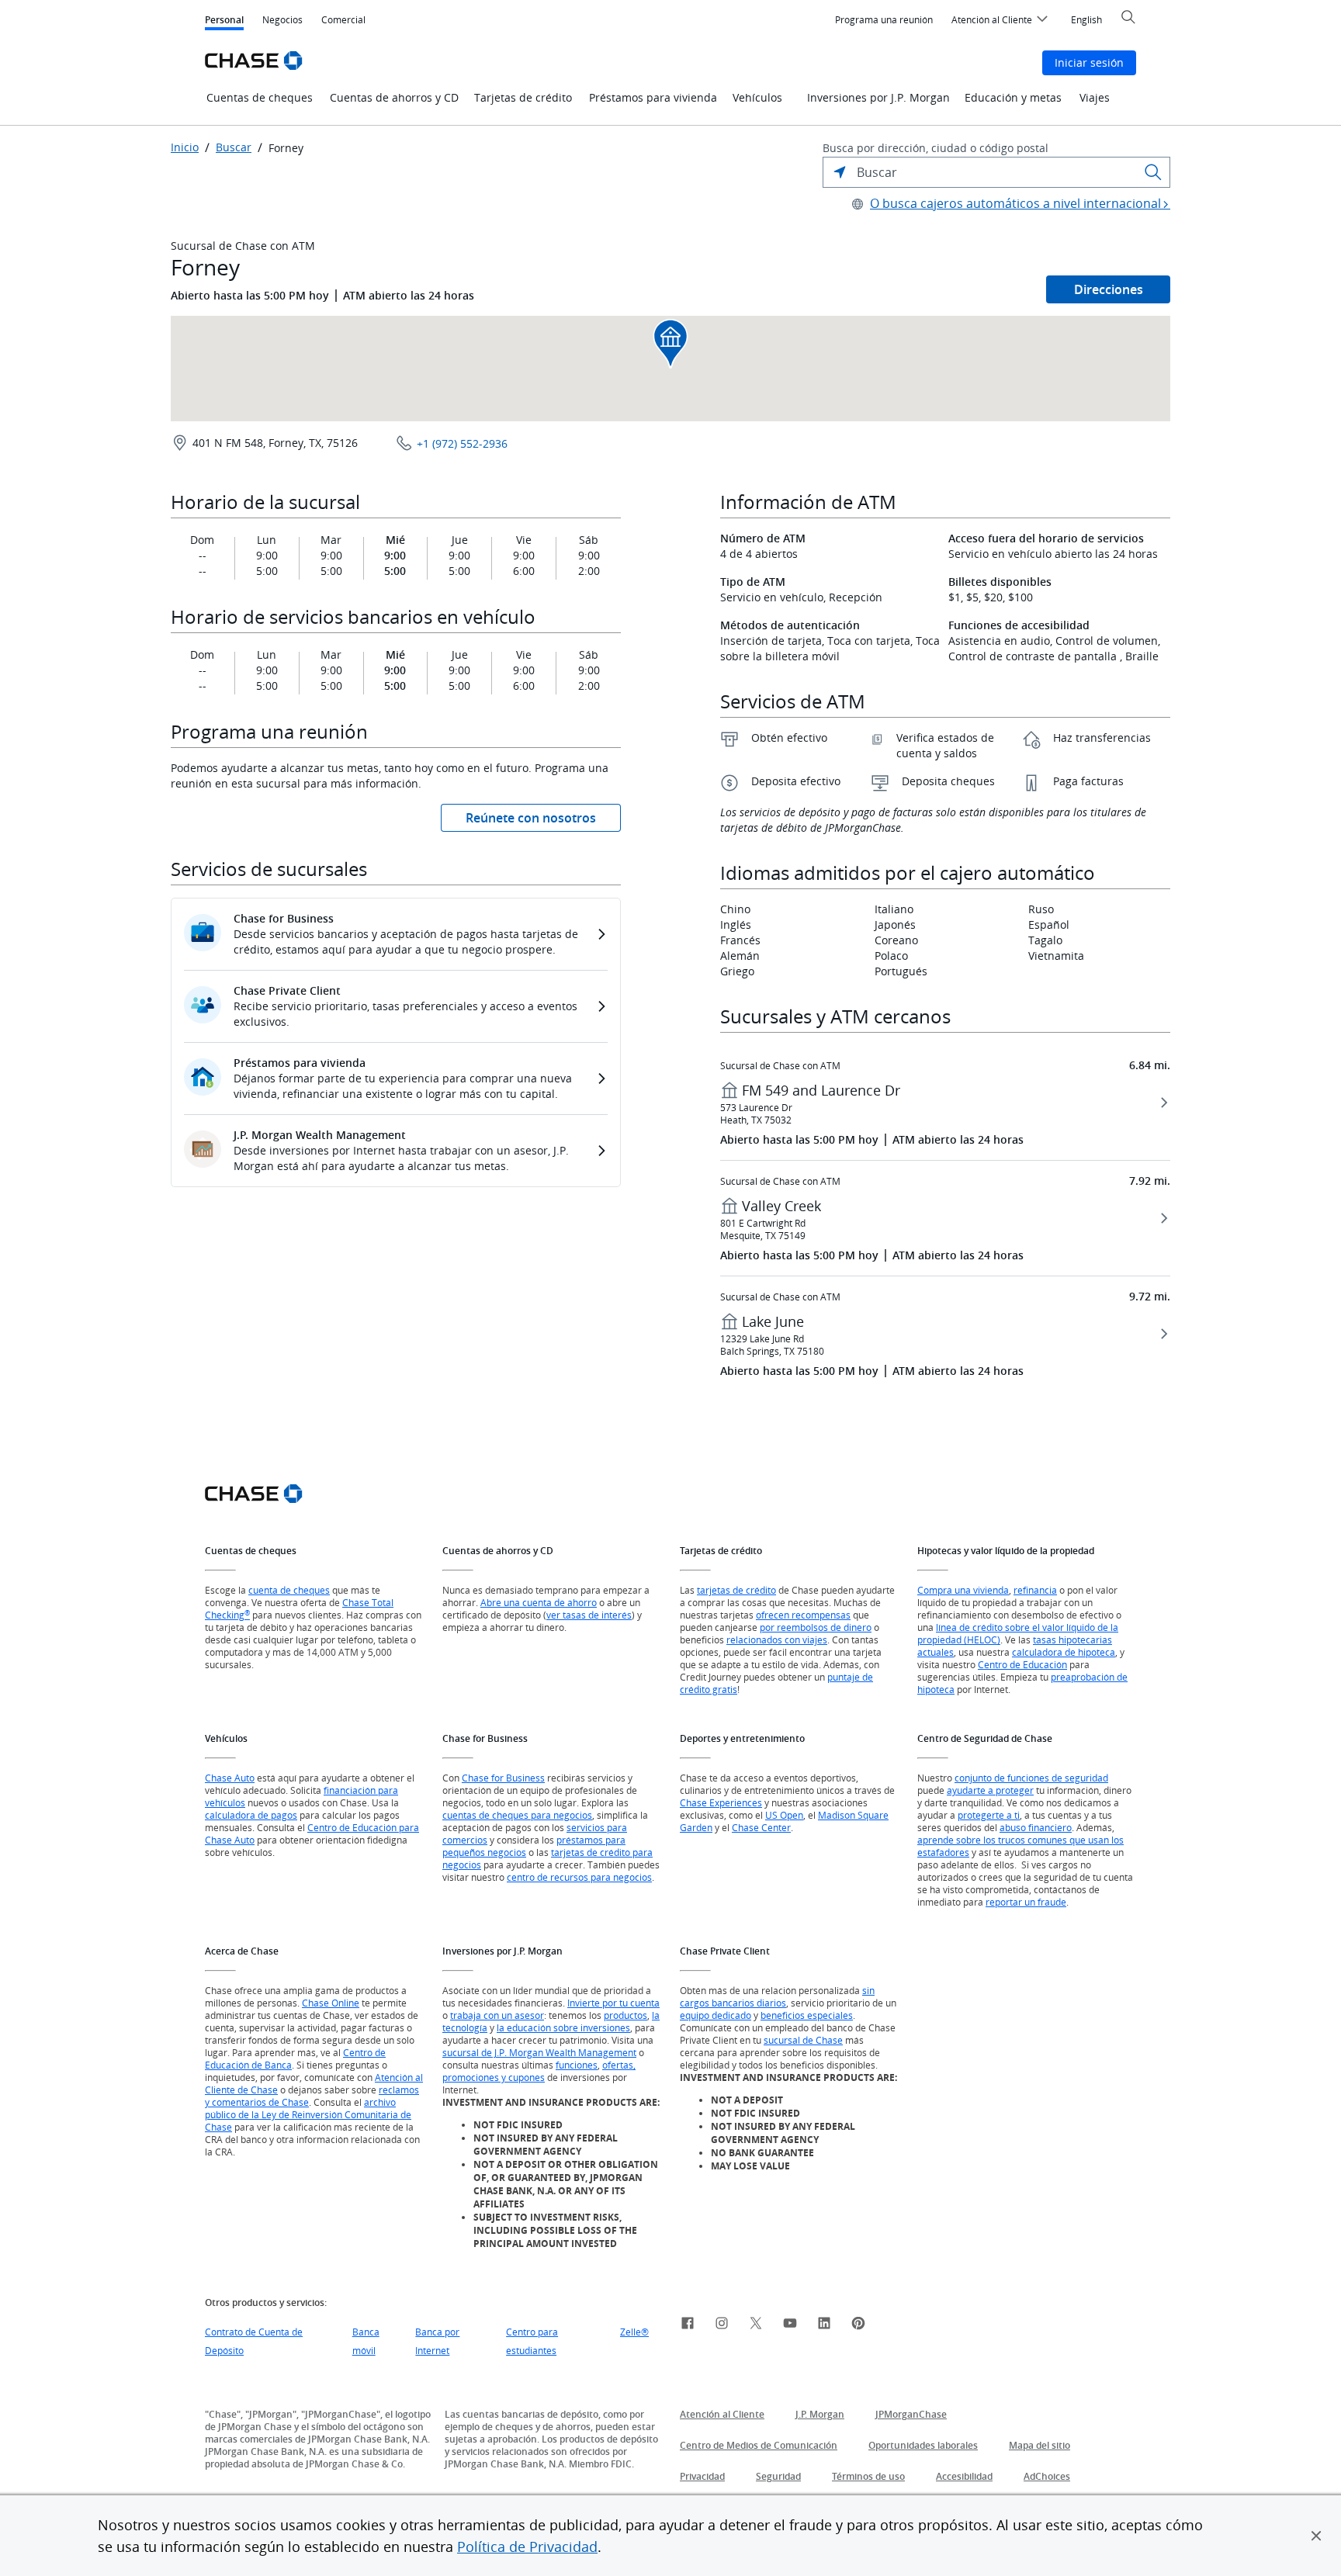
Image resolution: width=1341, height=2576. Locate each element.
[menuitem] (884, 20)
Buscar (234, 147)
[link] (688, 2325)
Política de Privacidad (527, 2547)
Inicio (185, 147)
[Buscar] (1153, 172)
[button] (1316, 2536)
